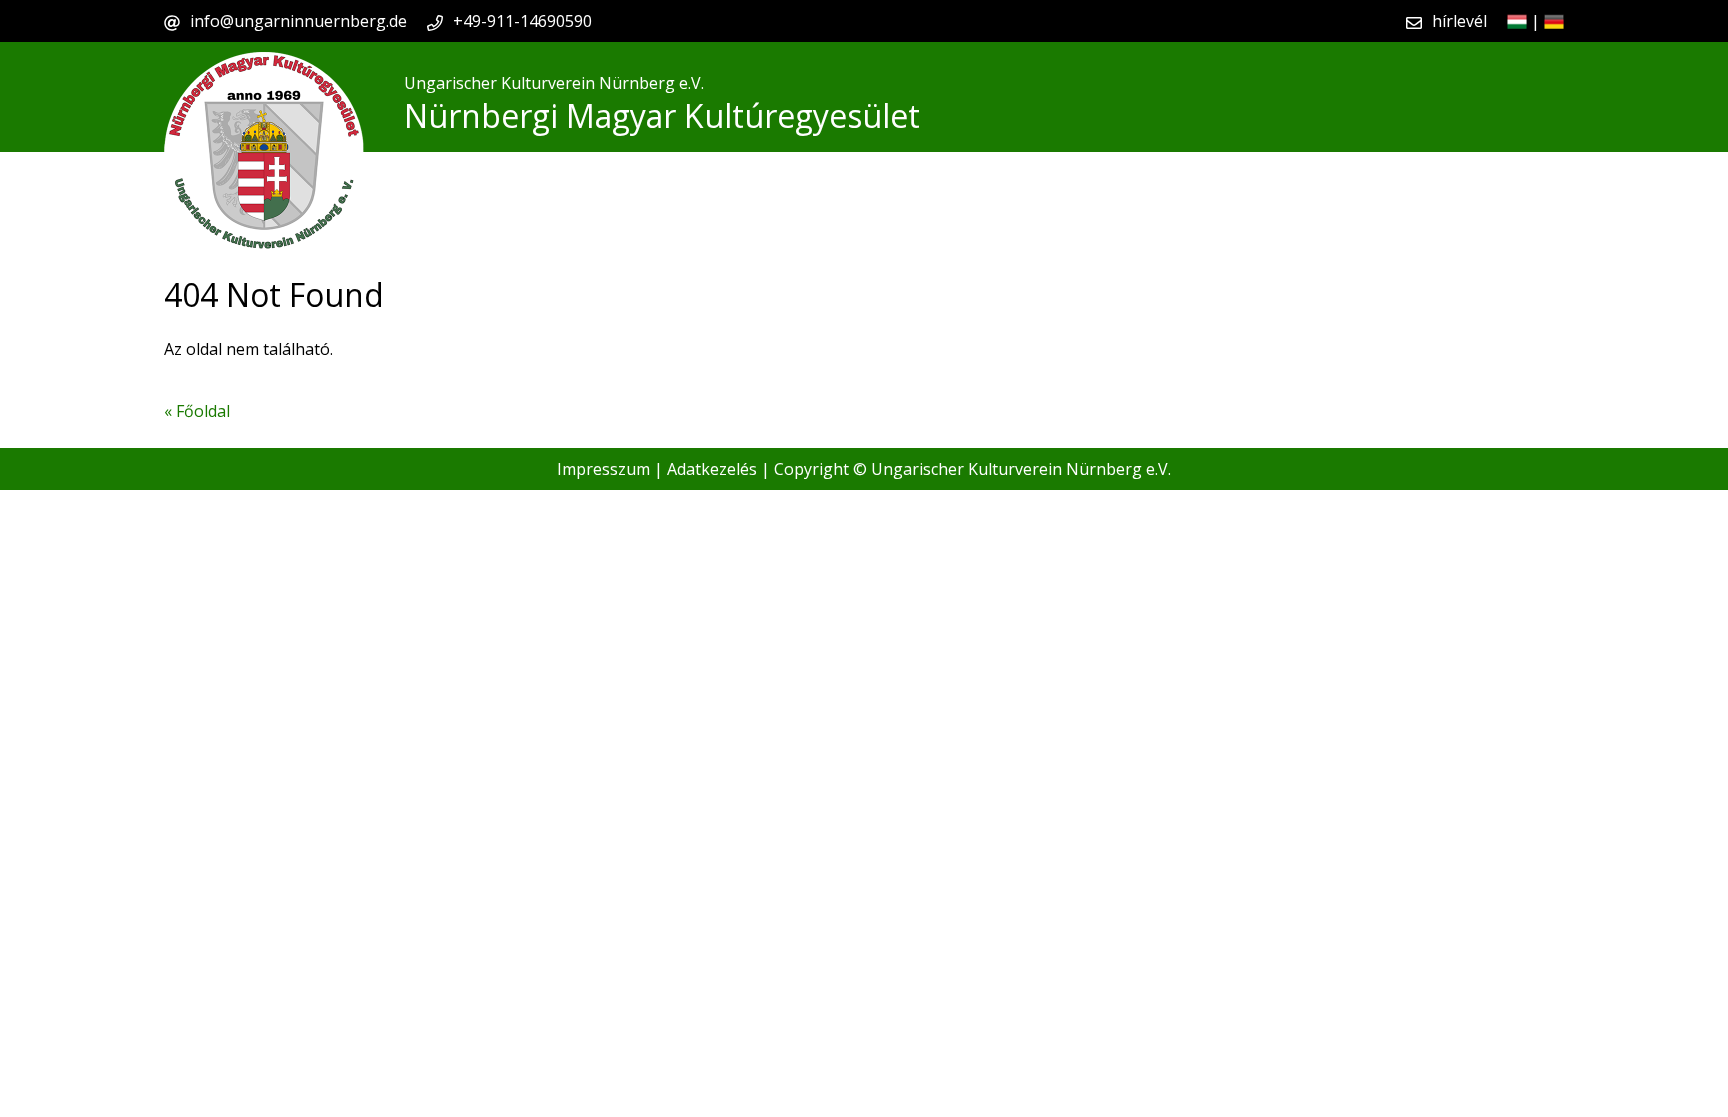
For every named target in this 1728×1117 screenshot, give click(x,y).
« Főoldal (197, 411)
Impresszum (603, 469)
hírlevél (1459, 21)
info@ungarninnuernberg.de (298, 21)
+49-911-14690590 (522, 21)
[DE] (1554, 21)
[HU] (1517, 21)
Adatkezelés (712, 469)
